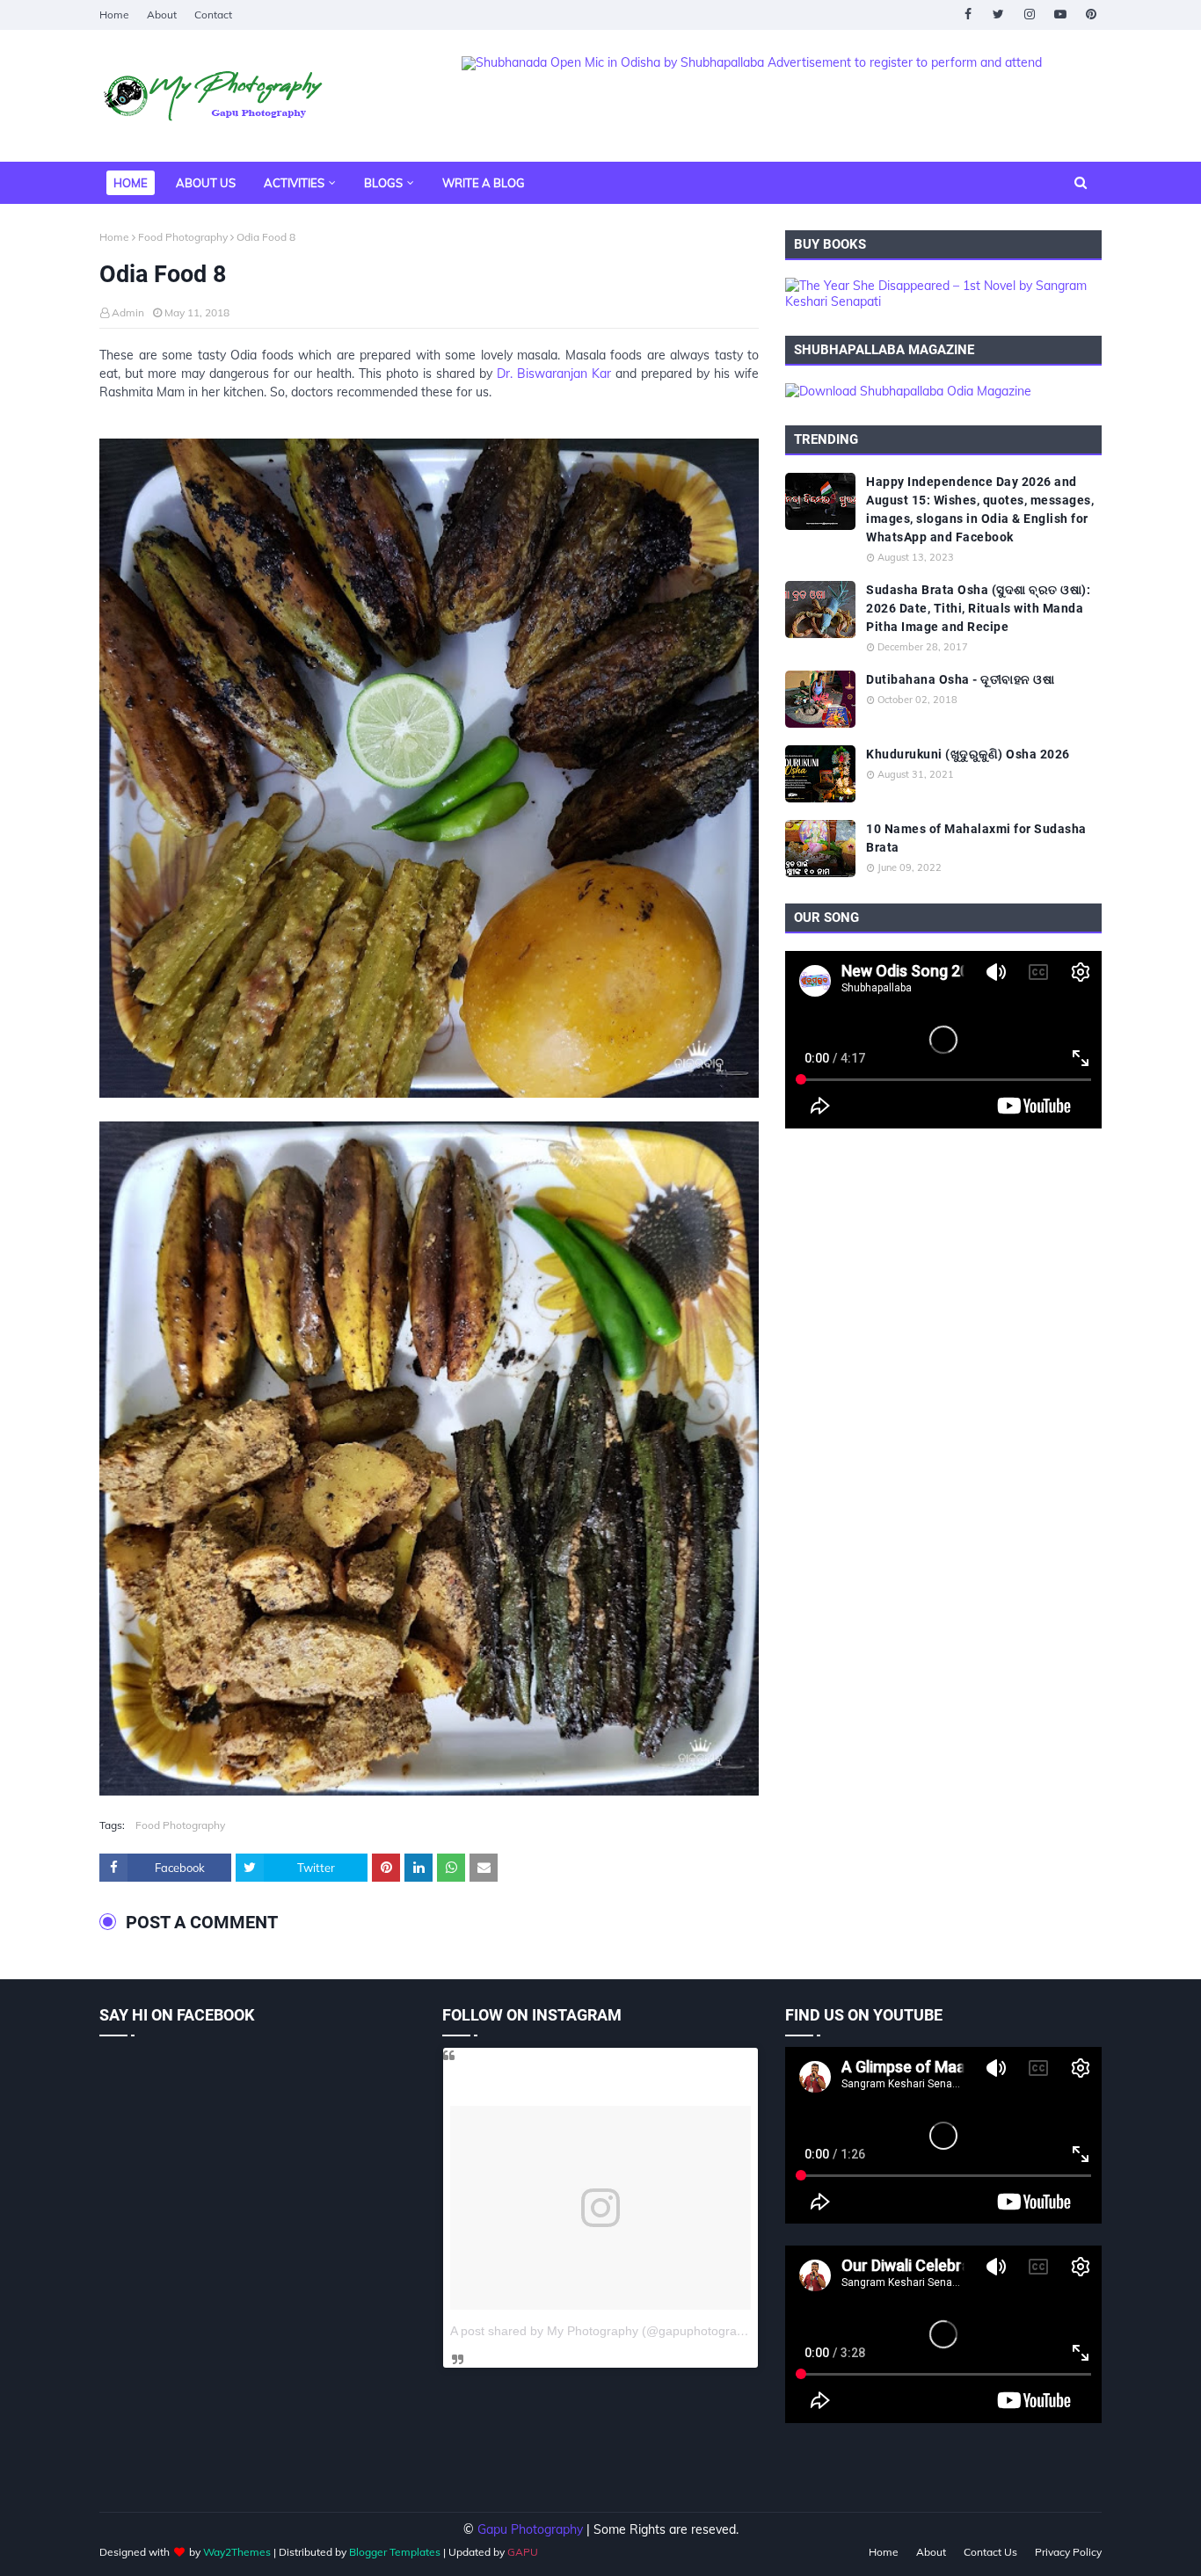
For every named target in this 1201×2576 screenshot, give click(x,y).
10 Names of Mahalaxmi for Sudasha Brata (976, 838)
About (162, 15)
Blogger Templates (395, 2552)
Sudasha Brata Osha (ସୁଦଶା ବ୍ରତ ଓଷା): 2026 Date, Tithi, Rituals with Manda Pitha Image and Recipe (978, 608)
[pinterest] (1091, 15)
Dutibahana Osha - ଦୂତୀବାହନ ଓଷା (960, 679)
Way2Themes (237, 2552)
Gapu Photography (530, 2529)
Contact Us (990, 2552)
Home (114, 15)
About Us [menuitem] (206, 183)
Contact (213, 15)
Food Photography (183, 237)
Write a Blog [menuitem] (484, 183)
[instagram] (1029, 15)
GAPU (523, 2552)
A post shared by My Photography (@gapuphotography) (606, 2331)
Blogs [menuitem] (383, 183)
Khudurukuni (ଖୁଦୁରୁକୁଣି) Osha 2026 (968, 754)
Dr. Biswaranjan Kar (554, 374)
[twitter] (998, 15)
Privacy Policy (1068, 2552)
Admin (128, 312)
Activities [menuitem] (294, 183)
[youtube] (1060, 15)
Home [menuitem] (131, 183)
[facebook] (968, 15)
